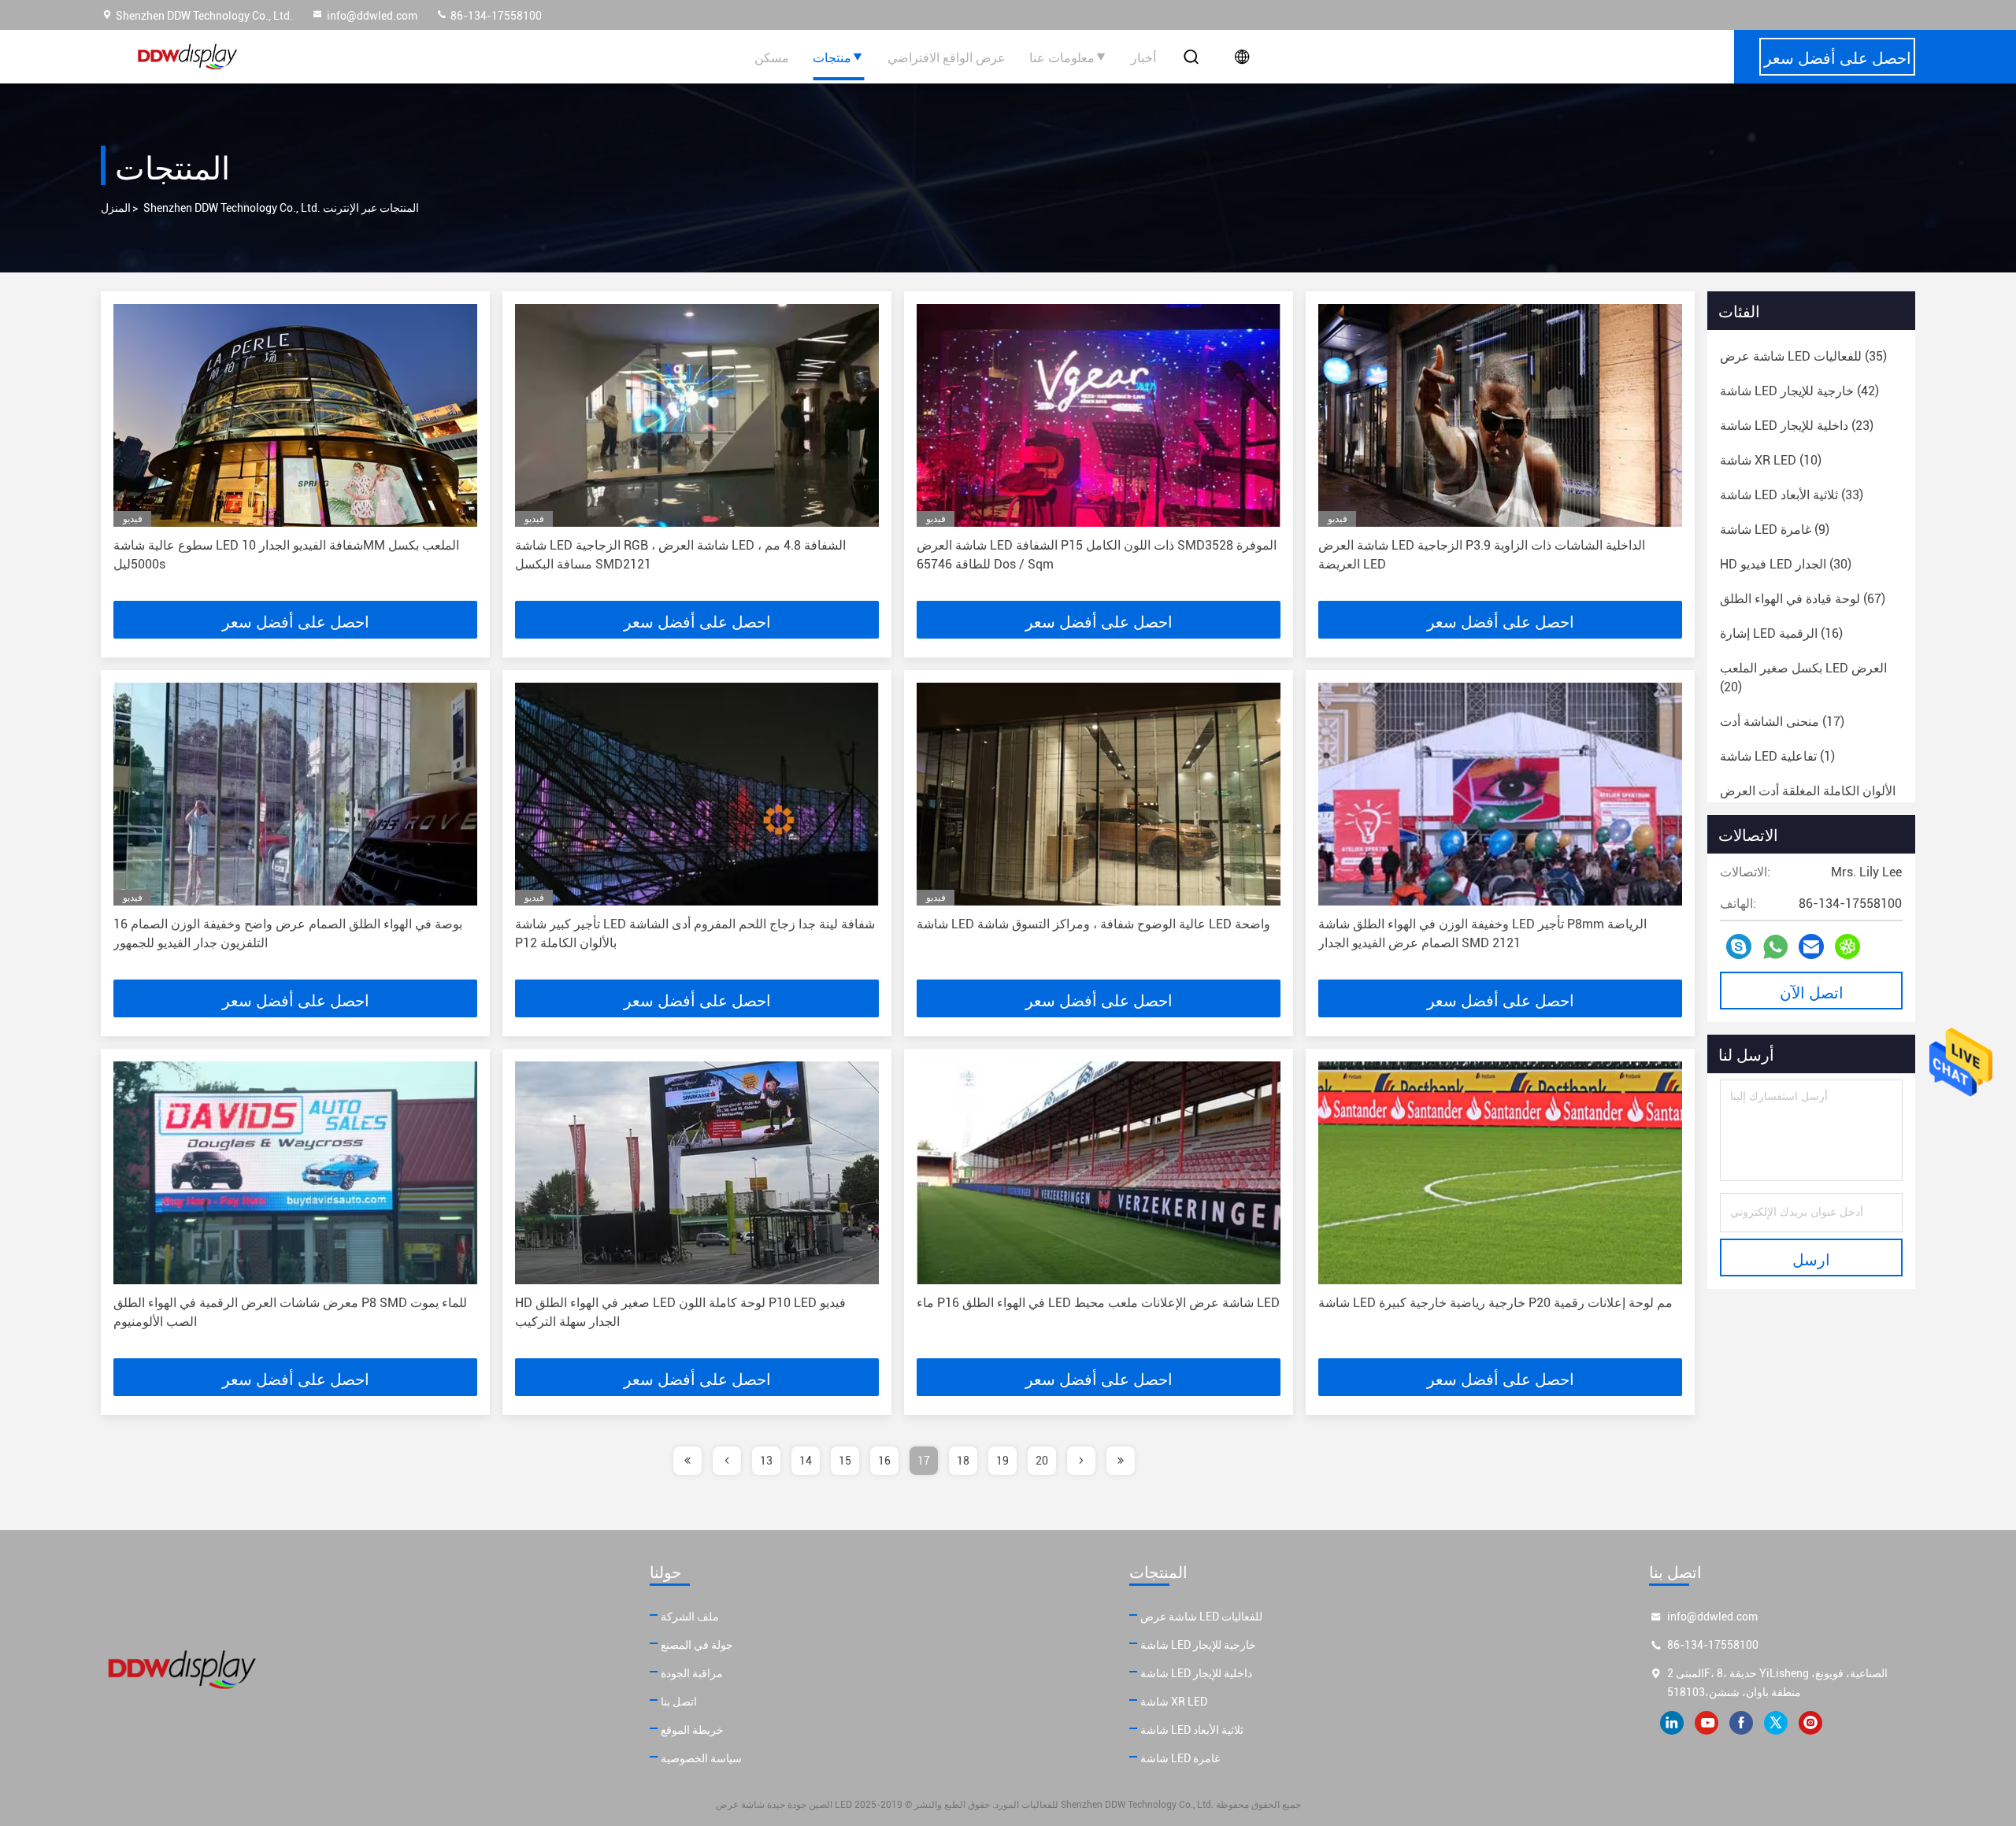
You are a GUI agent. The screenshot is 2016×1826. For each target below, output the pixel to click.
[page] (687, 1461)
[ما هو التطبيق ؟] (1775, 947)
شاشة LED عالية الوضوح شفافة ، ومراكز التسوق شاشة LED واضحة (1093, 924)
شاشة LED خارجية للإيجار (1198, 1645)
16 (884, 1461)
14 (806, 1461)
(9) (1775, 530)
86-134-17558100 (495, 16)
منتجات (832, 57)
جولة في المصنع (697, 1645)
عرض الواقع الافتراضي (947, 57)
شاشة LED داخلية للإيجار (1196, 1673)
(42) (1799, 391)
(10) (1771, 460)
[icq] (1847, 946)
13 (766, 1461)
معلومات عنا (1062, 57)
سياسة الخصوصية (701, 1758)
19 (1002, 1461)
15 (845, 1461)
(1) (1777, 756)
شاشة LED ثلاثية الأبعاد (1192, 1730)
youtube (1707, 1723)
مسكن (772, 57)
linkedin (1672, 1723)
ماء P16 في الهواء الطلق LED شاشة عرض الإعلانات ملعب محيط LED (1098, 1303)
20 (1042, 1461)
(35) (1803, 356)
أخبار (1143, 57)
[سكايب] (1739, 946)
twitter (1776, 1723)
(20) (1803, 678)
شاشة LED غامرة (1180, 1758)
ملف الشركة (690, 1617)
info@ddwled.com (372, 16)
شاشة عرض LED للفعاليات (1201, 1617)
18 (963, 1461)
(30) (1786, 564)
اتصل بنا (679, 1702)
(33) (1792, 495)
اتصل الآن (1812, 991)
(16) (1781, 633)
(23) (1797, 426)
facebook (1741, 1723)
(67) (1803, 599)
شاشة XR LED (1174, 1702)
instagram (1810, 1723)
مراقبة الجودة (692, 1673)
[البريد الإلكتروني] (1811, 946)
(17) (1782, 722)
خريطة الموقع (692, 1730)
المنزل (116, 208)
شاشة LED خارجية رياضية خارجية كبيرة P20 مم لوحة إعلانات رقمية (1495, 1303)
